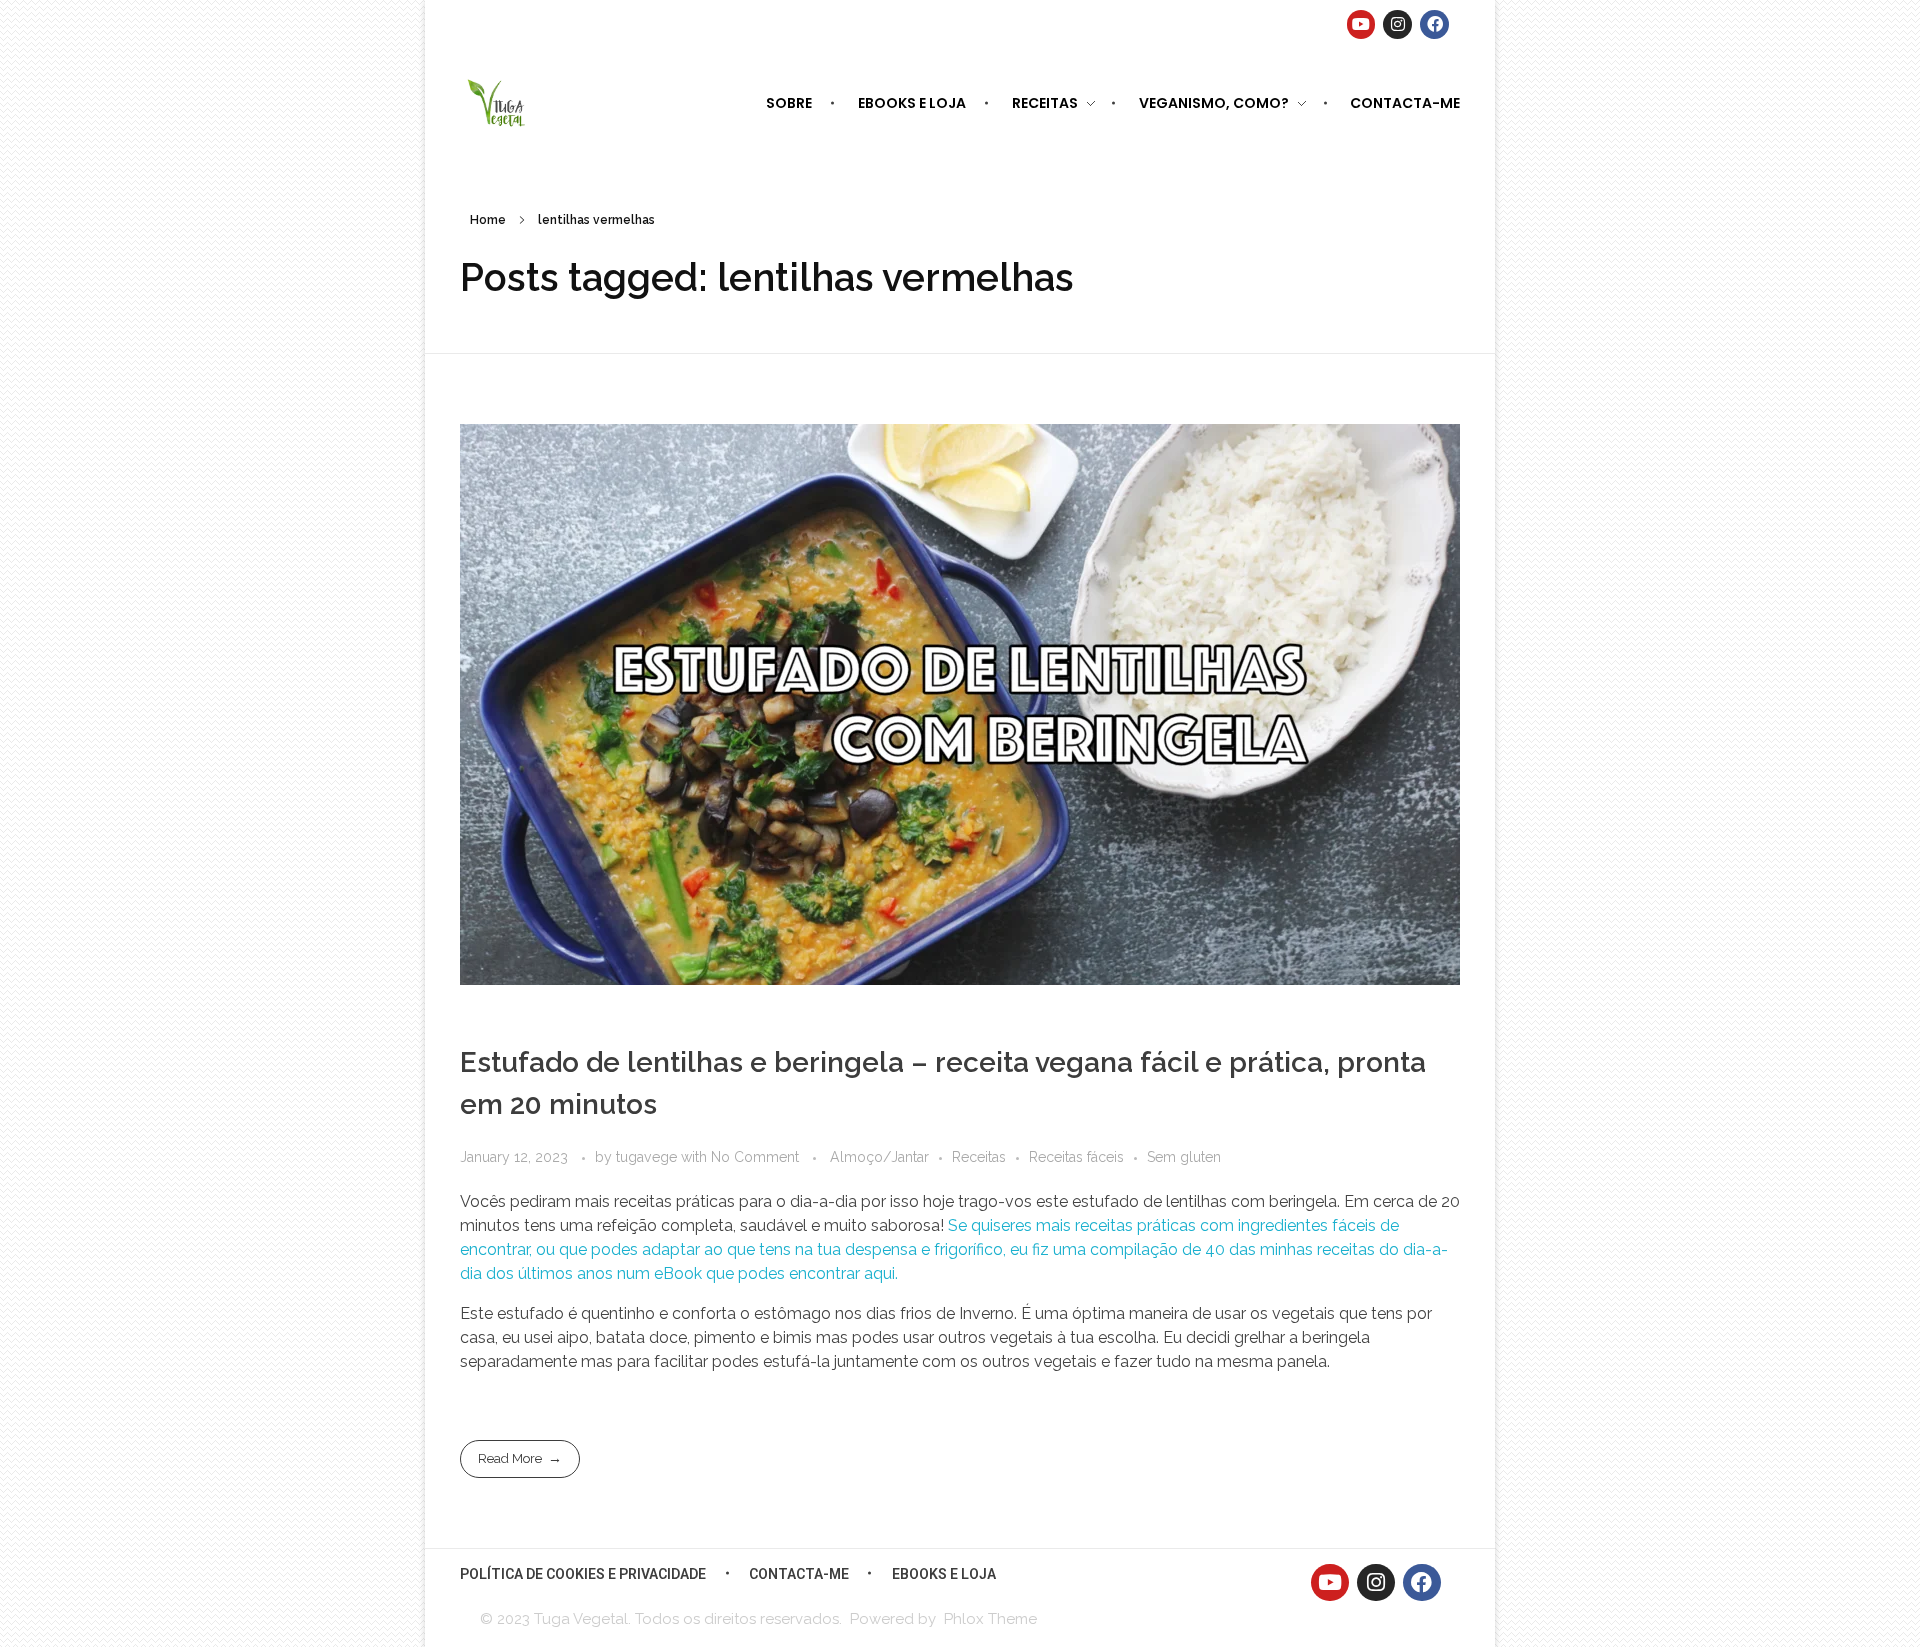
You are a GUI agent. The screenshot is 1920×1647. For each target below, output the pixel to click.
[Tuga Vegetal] (497, 101)
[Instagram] (1397, 24)
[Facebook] (1434, 24)
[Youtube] (1361, 24)
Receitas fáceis (1076, 1157)
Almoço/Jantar (879, 1157)
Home (488, 220)
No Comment (755, 1157)
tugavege (648, 1157)
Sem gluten (1184, 1157)
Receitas (979, 1157)
